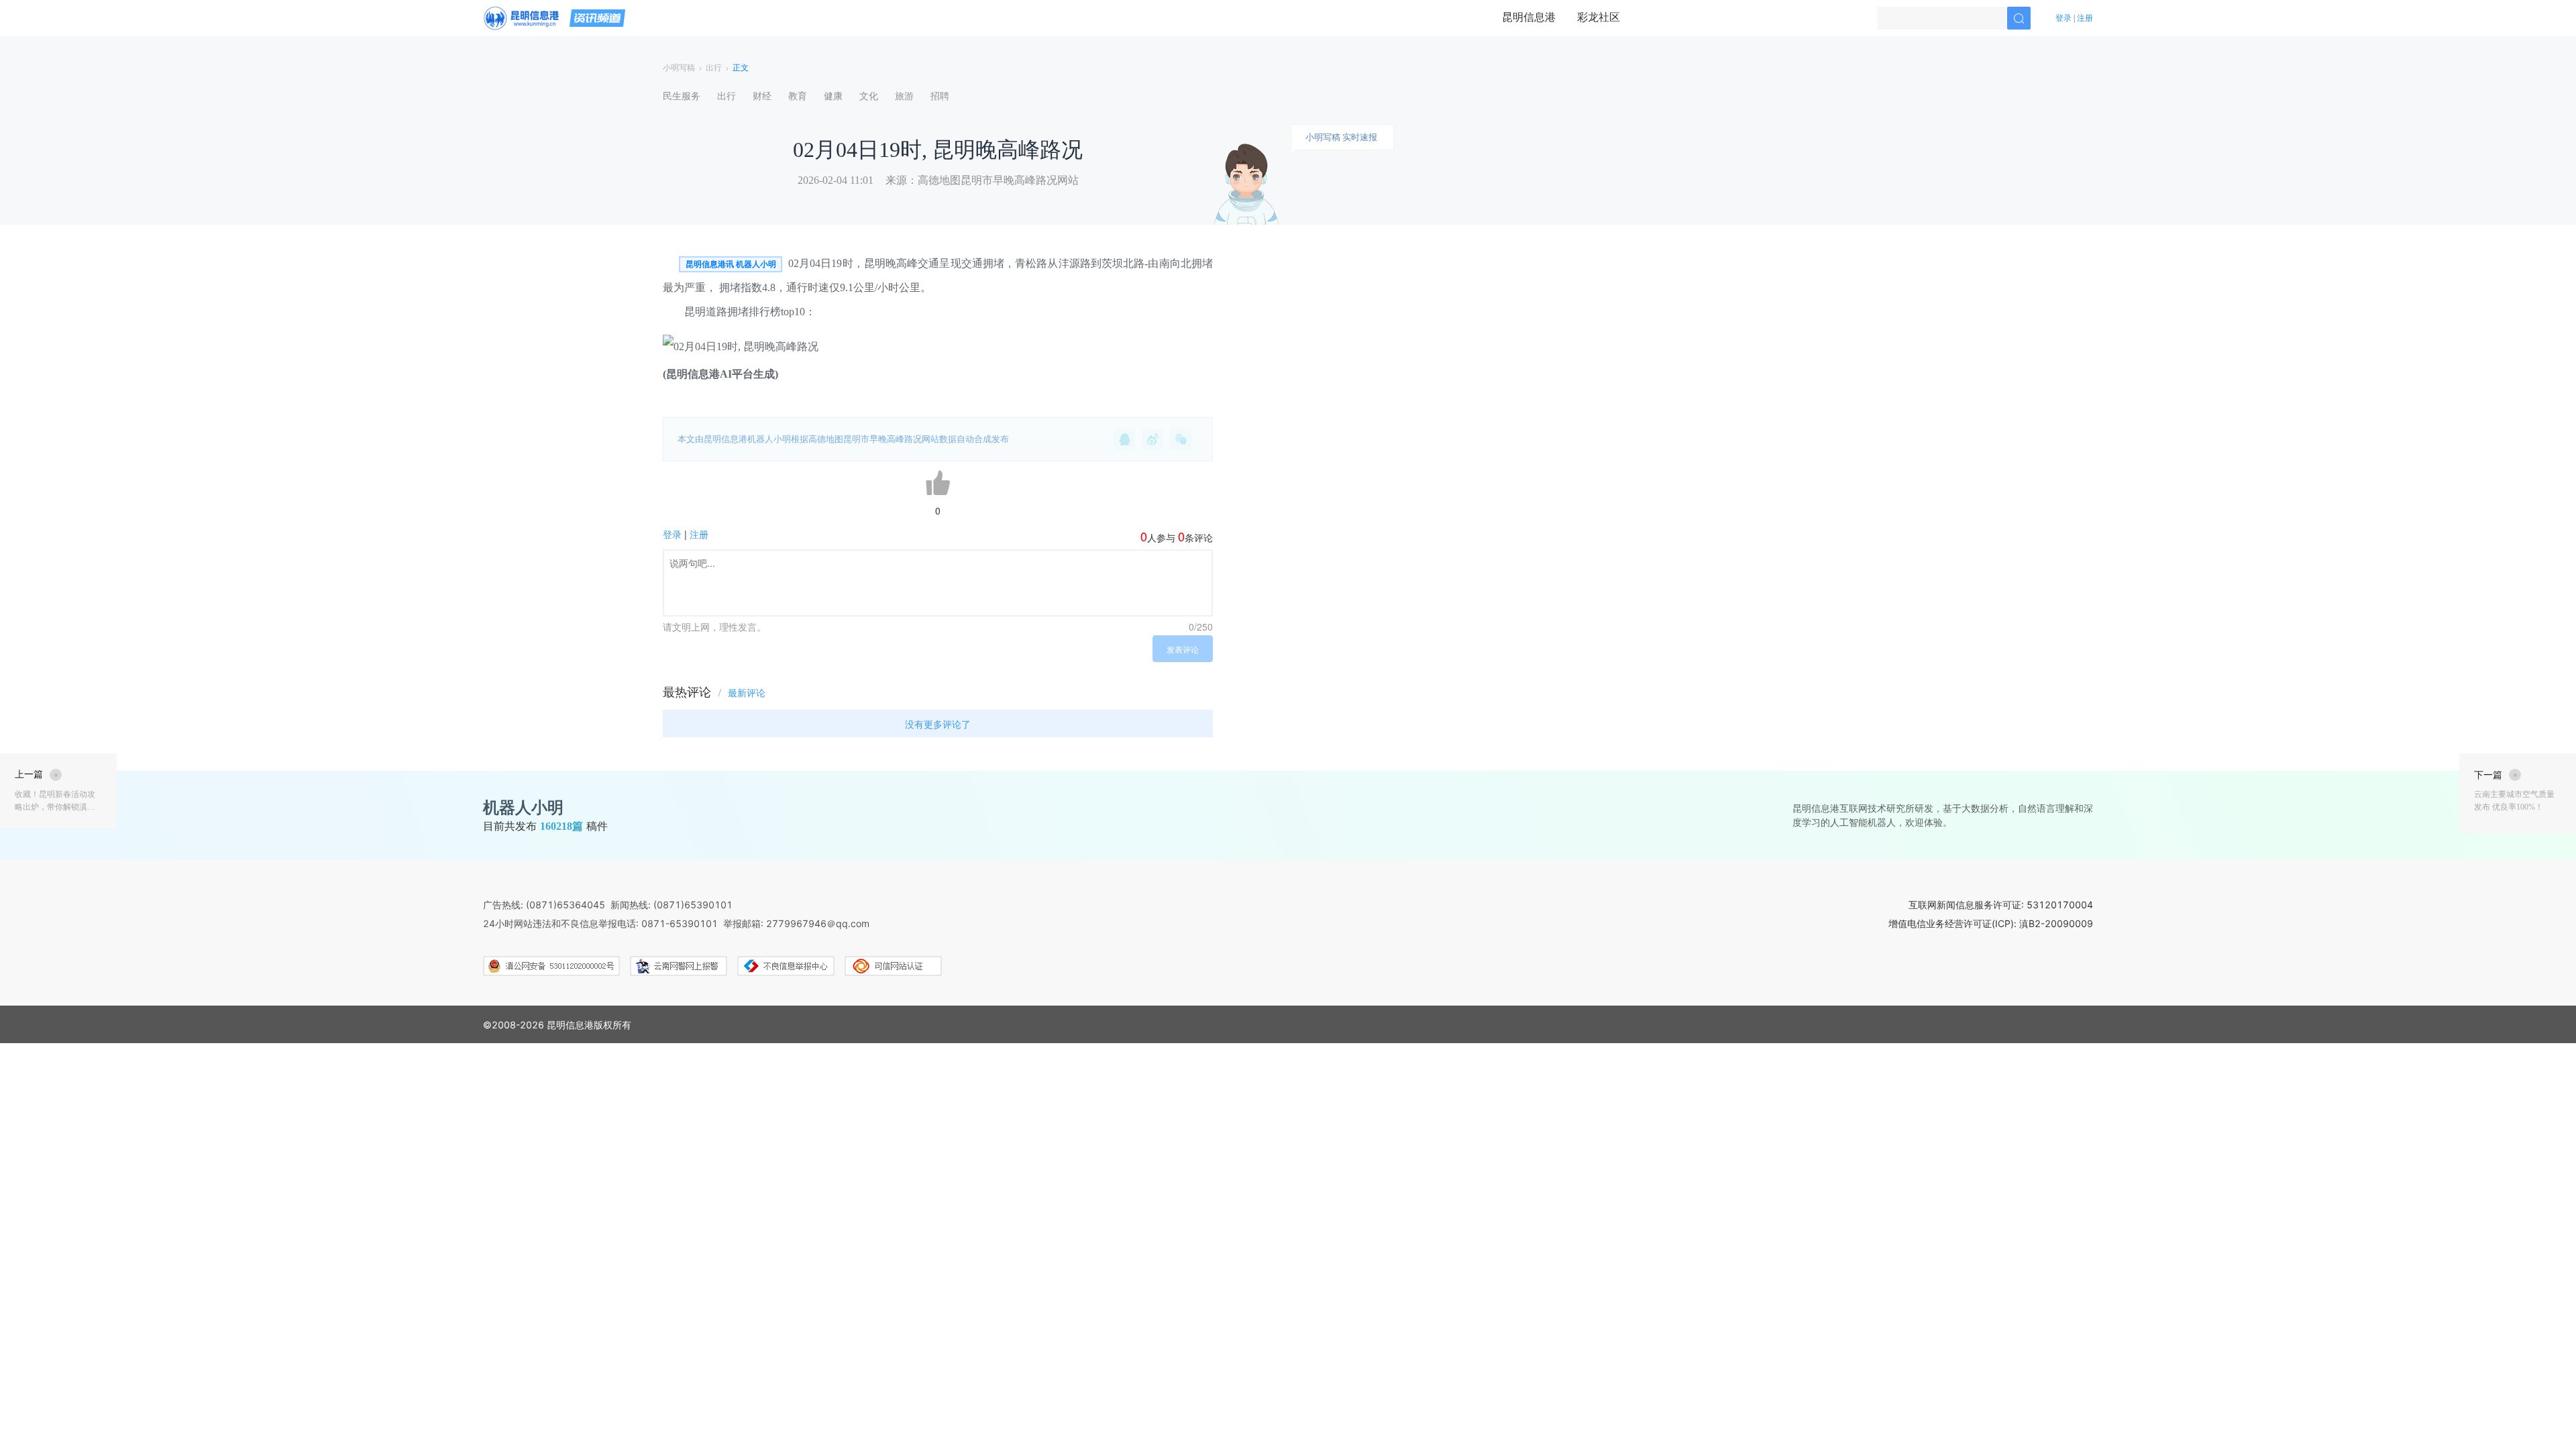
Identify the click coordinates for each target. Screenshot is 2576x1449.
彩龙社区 (1599, 17)
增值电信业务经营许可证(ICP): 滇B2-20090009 (1991, 923)
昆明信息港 (1529, 17)
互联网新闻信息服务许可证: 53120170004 (2001, 905)
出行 (714, 68)
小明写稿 (679, 68)
